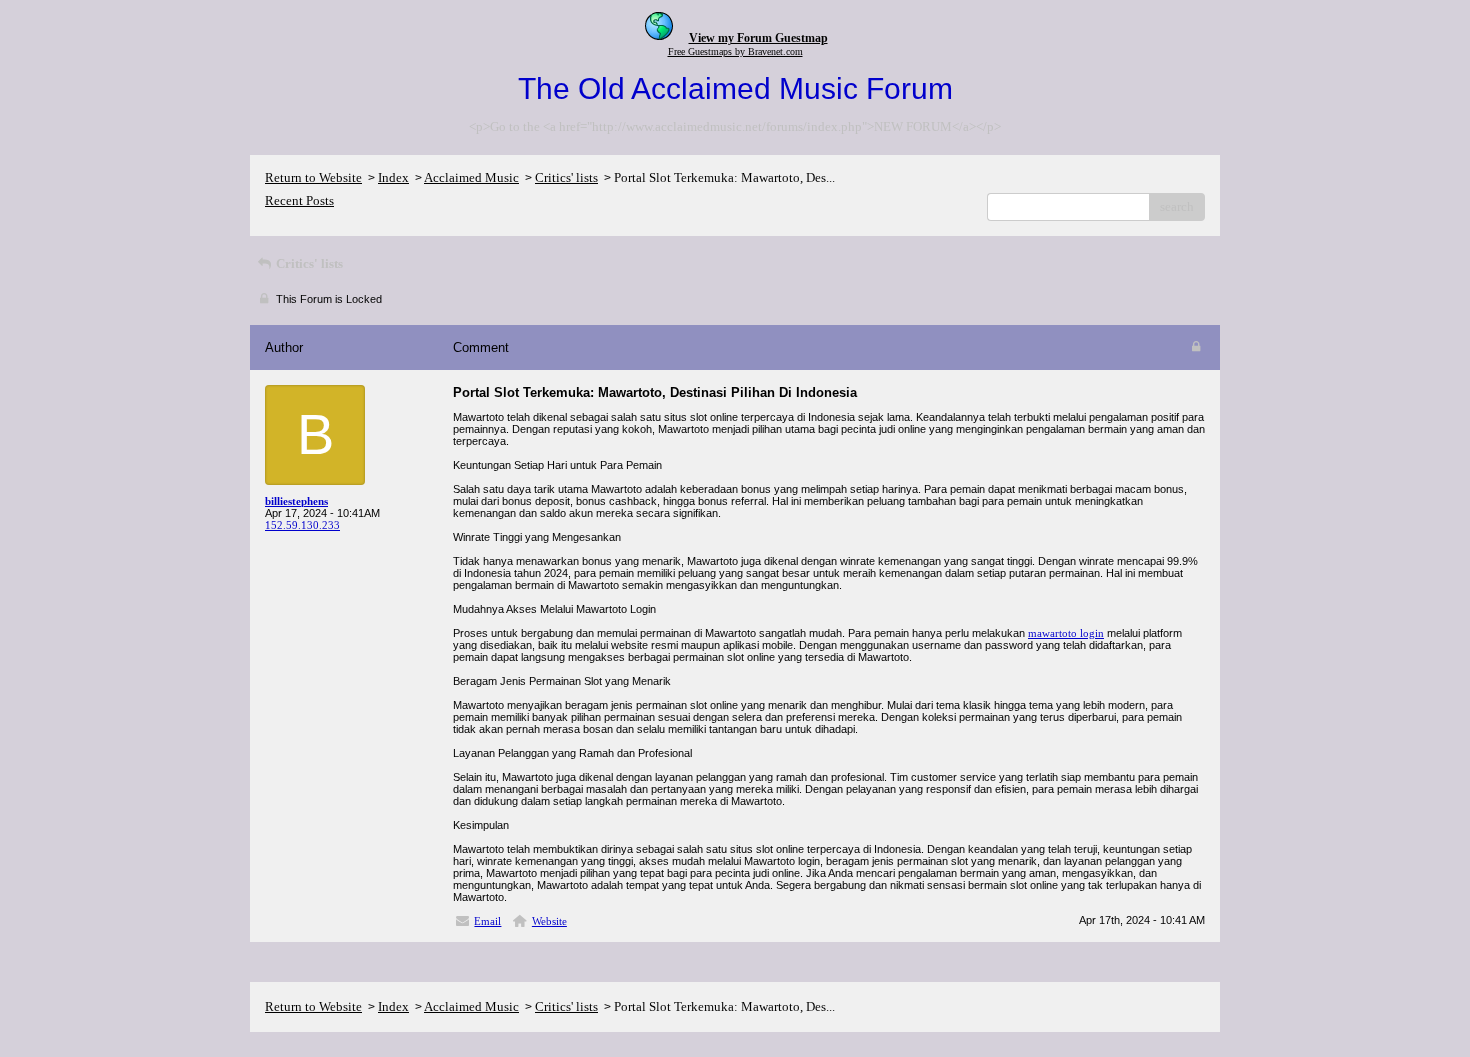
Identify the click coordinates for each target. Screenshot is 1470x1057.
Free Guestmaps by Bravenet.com (735, 51)
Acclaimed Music (471, 177)
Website (549, 921)
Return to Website (313, 177)
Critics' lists (566, 177)
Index (393, 177)
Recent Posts (299, 200)
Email (487, 921)
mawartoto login (1066, 633)
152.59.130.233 (302, 525)
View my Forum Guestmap (758, 38)
